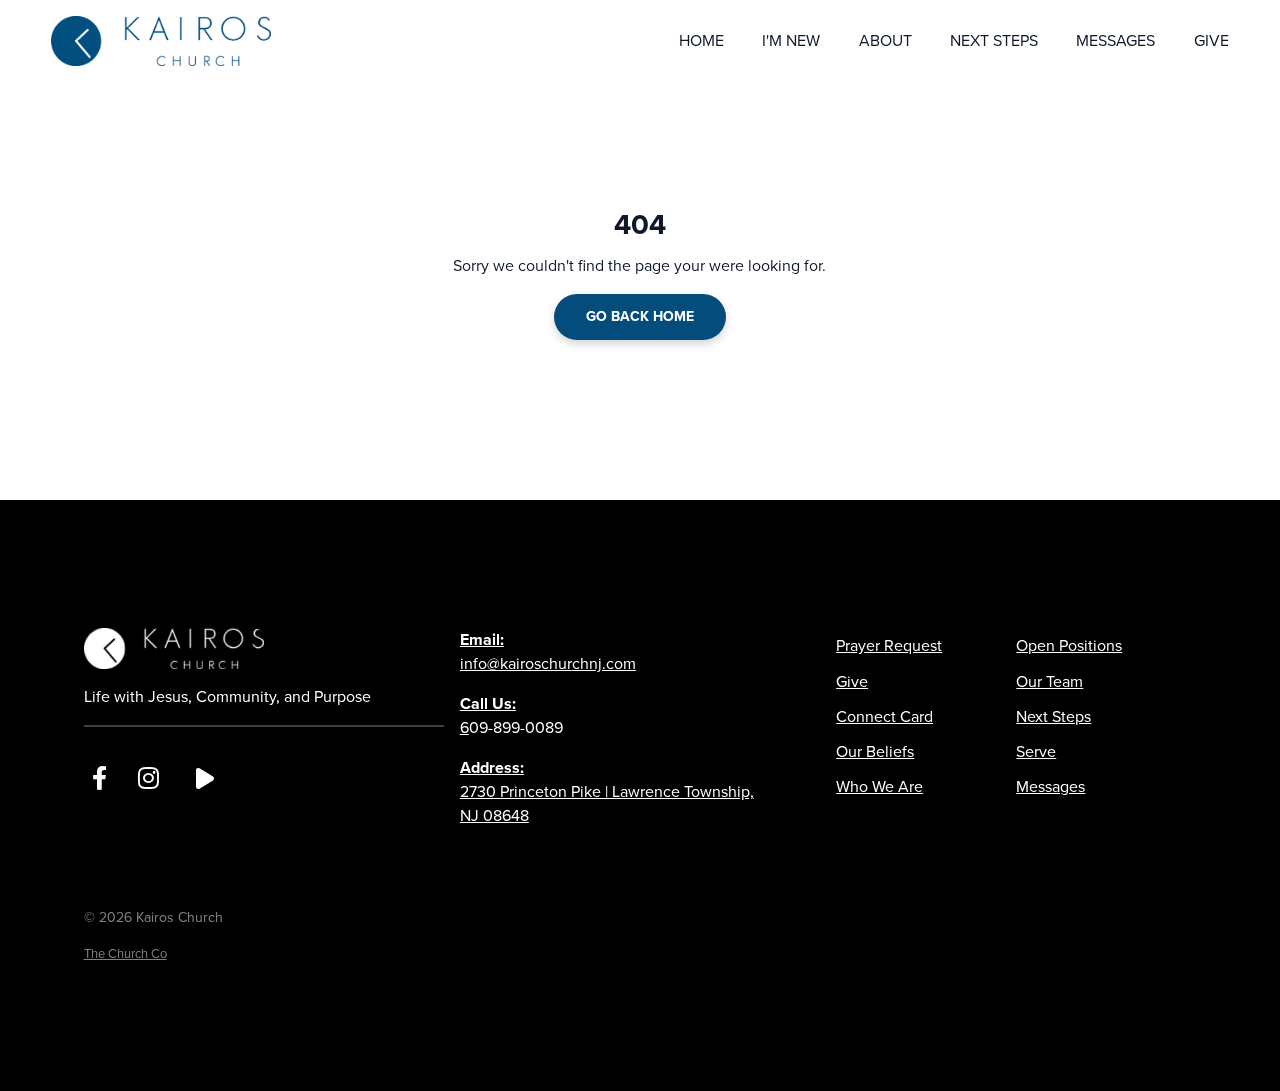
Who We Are (879, 786)
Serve (1036, 751)
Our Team (1049, 681)
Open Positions (1069, 645)
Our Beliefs (875, 751)
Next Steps (1053, 716)
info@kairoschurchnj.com (548, 651)
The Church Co (125, 953)
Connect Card (884, 716)
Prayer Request (889, 645)
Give (852, 681)
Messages (1050, 786)
